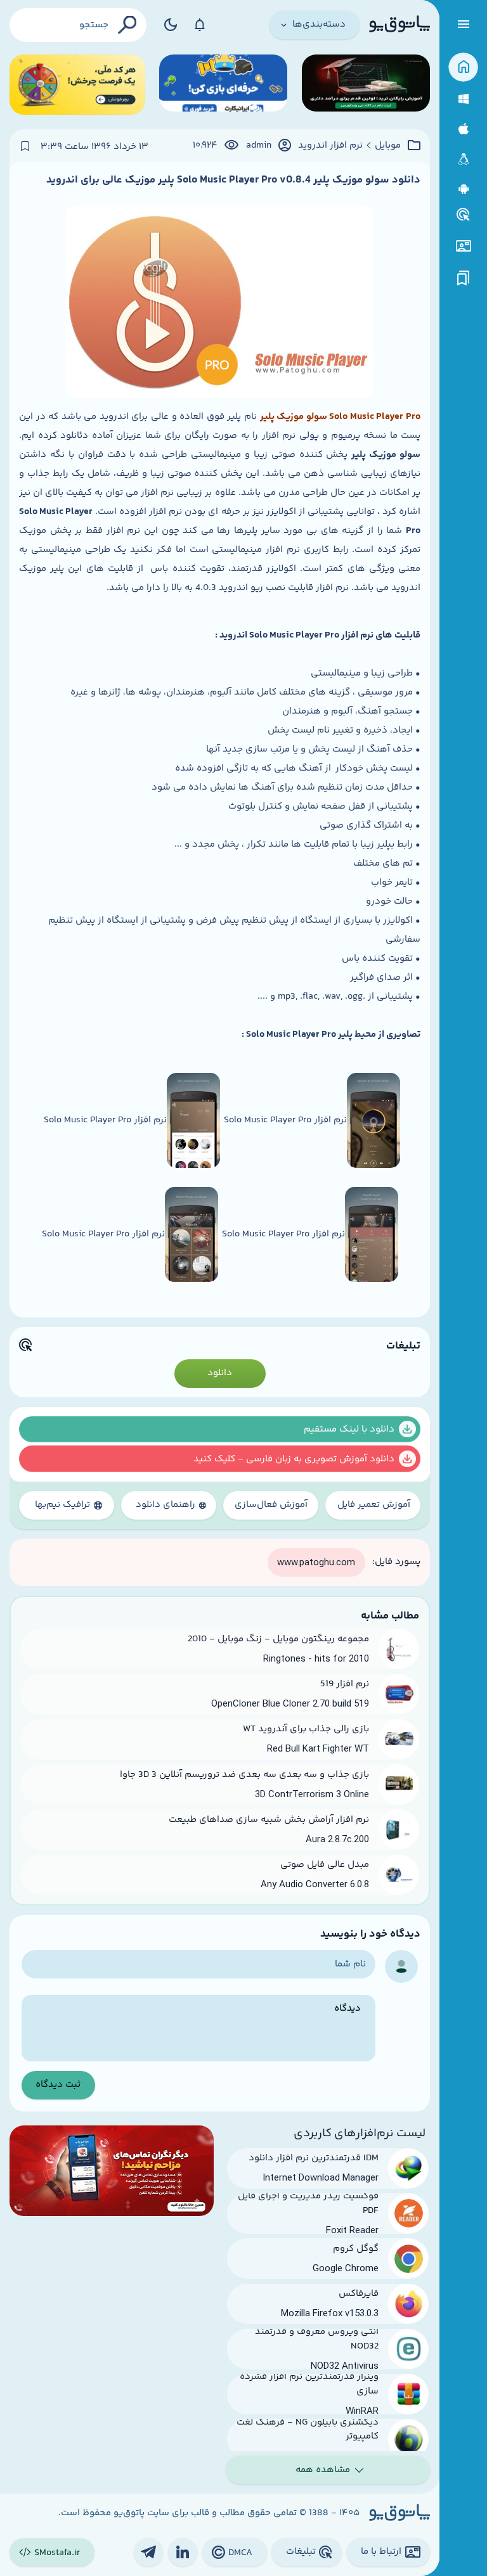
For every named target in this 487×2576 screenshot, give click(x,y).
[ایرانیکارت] (223, 85)
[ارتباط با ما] (463, 246)
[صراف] (77, 85)
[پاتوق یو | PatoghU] (399, 25)
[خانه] (463, 67)
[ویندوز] (463, 99)
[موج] (366, 85)
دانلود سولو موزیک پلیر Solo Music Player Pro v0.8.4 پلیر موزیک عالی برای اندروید (233, 180)
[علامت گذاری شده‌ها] (464, 279)
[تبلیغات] (464, 215)
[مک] (463, 129)
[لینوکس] (463, 159)
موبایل (388, 146)
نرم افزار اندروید (330, 146)
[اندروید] (463, 189)
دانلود (220, 1373)
